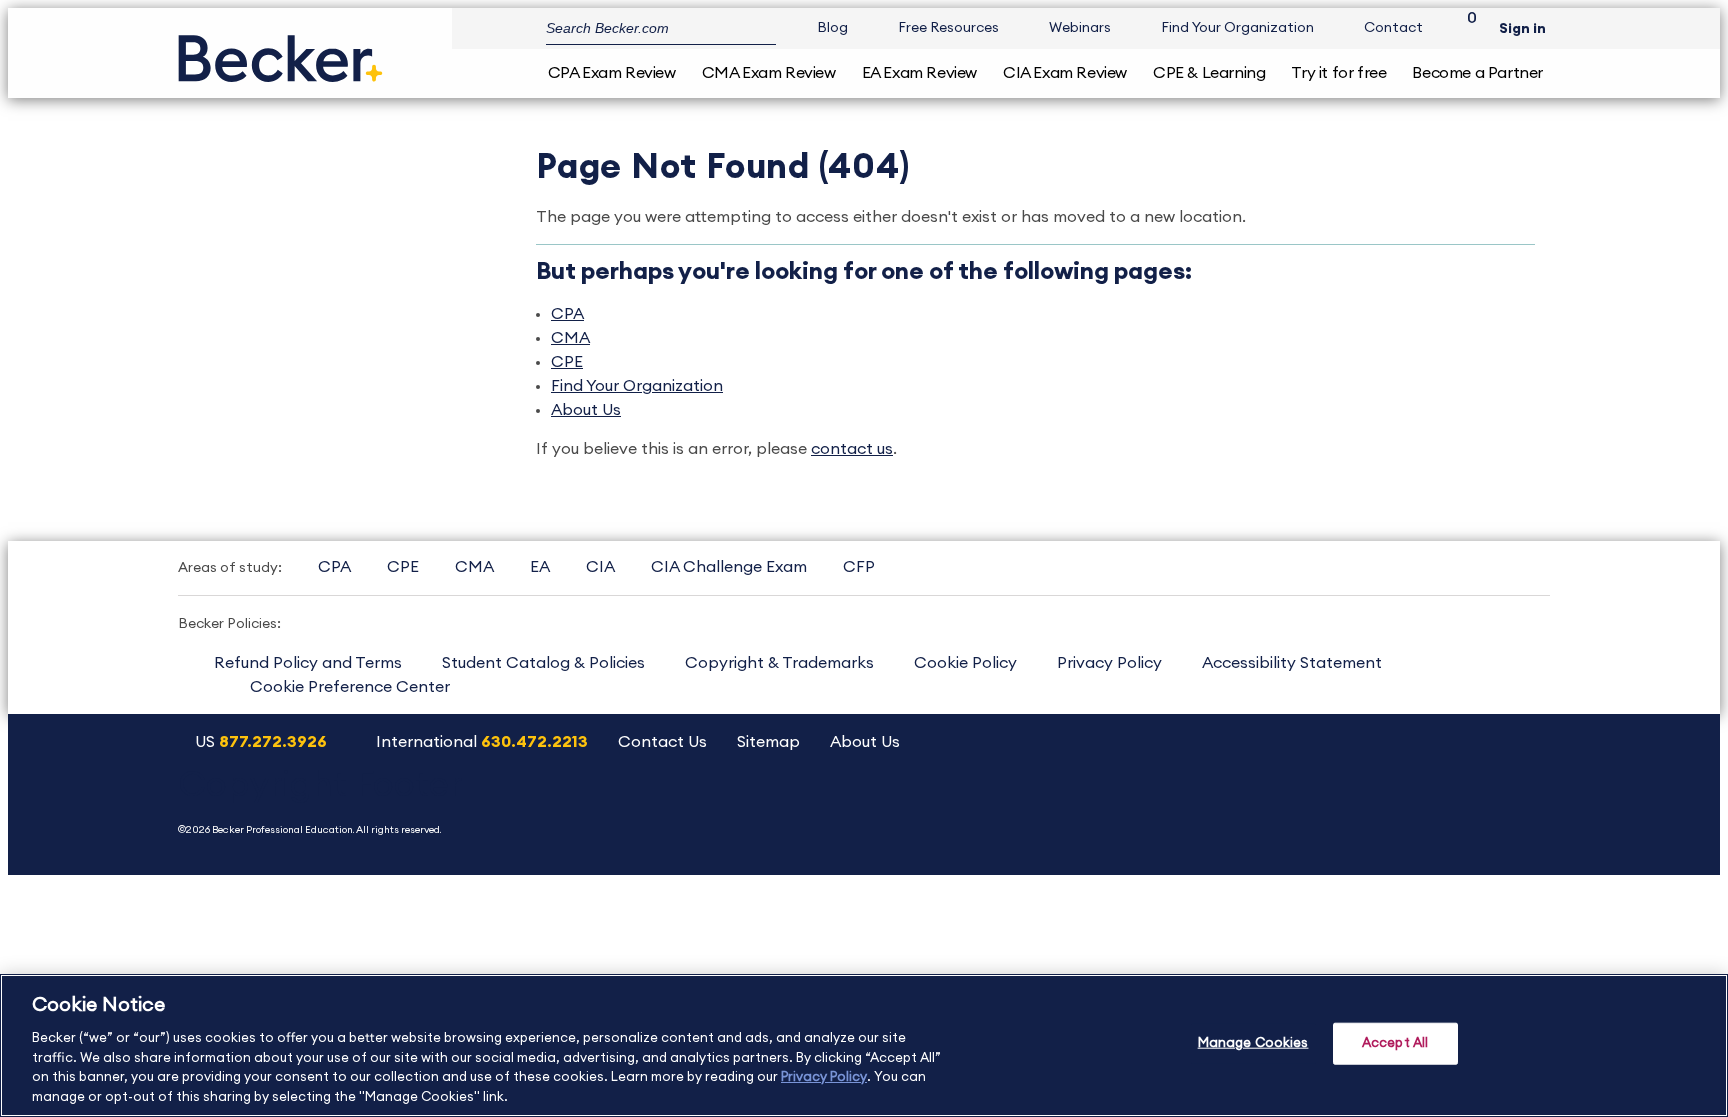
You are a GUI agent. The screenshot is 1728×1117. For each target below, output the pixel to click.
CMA (570, 338)
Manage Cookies (1253, 1043)
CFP (859, 567)
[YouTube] (1317, 808)
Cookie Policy (965, 663)
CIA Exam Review (1065, 73)
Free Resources (948, 28)
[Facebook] (1419, 808)
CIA (600, 567)
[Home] (280, 50)
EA (540, 567)
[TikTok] (1521, 808)
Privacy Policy (1109, 663)
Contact (1393, 28)
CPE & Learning (1209, 73)
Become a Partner (1477, 73)
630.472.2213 (534, 742)
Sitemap (768, 742)
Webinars (1080, 28)
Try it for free (1338, 73)
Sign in (1522, 29)
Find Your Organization (1237, 28)
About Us (586, 410)
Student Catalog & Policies (543, 663)
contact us (852, 449)
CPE (567, 362)
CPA (567, 314)
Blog (832, 28)
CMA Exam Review (769, 73)
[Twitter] (1368, 808)
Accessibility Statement (1292, 663)
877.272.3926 (273, 742)
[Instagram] (1266, 808)
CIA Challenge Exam (729, 567)
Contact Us (662, 742)
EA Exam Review (919, 73)
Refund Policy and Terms (308, 663)
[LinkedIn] (1470, 808)
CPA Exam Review (612, 73)
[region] (864, 1045)
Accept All (1395, 1043)
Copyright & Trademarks (779, 663)
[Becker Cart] (1465, 28)
